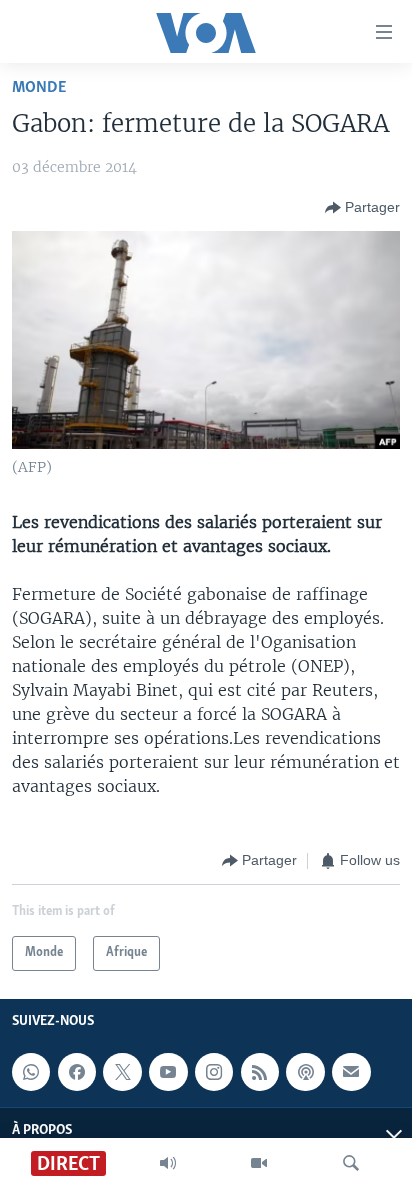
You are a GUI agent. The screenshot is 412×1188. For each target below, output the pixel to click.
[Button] (362, 208)
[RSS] (260, 1072)
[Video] (259, 1163)
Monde (39, 87)
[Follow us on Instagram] (214, 1072)
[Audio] (168, 1163)
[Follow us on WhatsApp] (31, 1072)
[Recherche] (351, 1163)
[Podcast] (305, 1072)
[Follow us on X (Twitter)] (122, 1072)
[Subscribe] (351, 1072)
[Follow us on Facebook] (77, 1072)
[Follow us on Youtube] (168, 1072)
